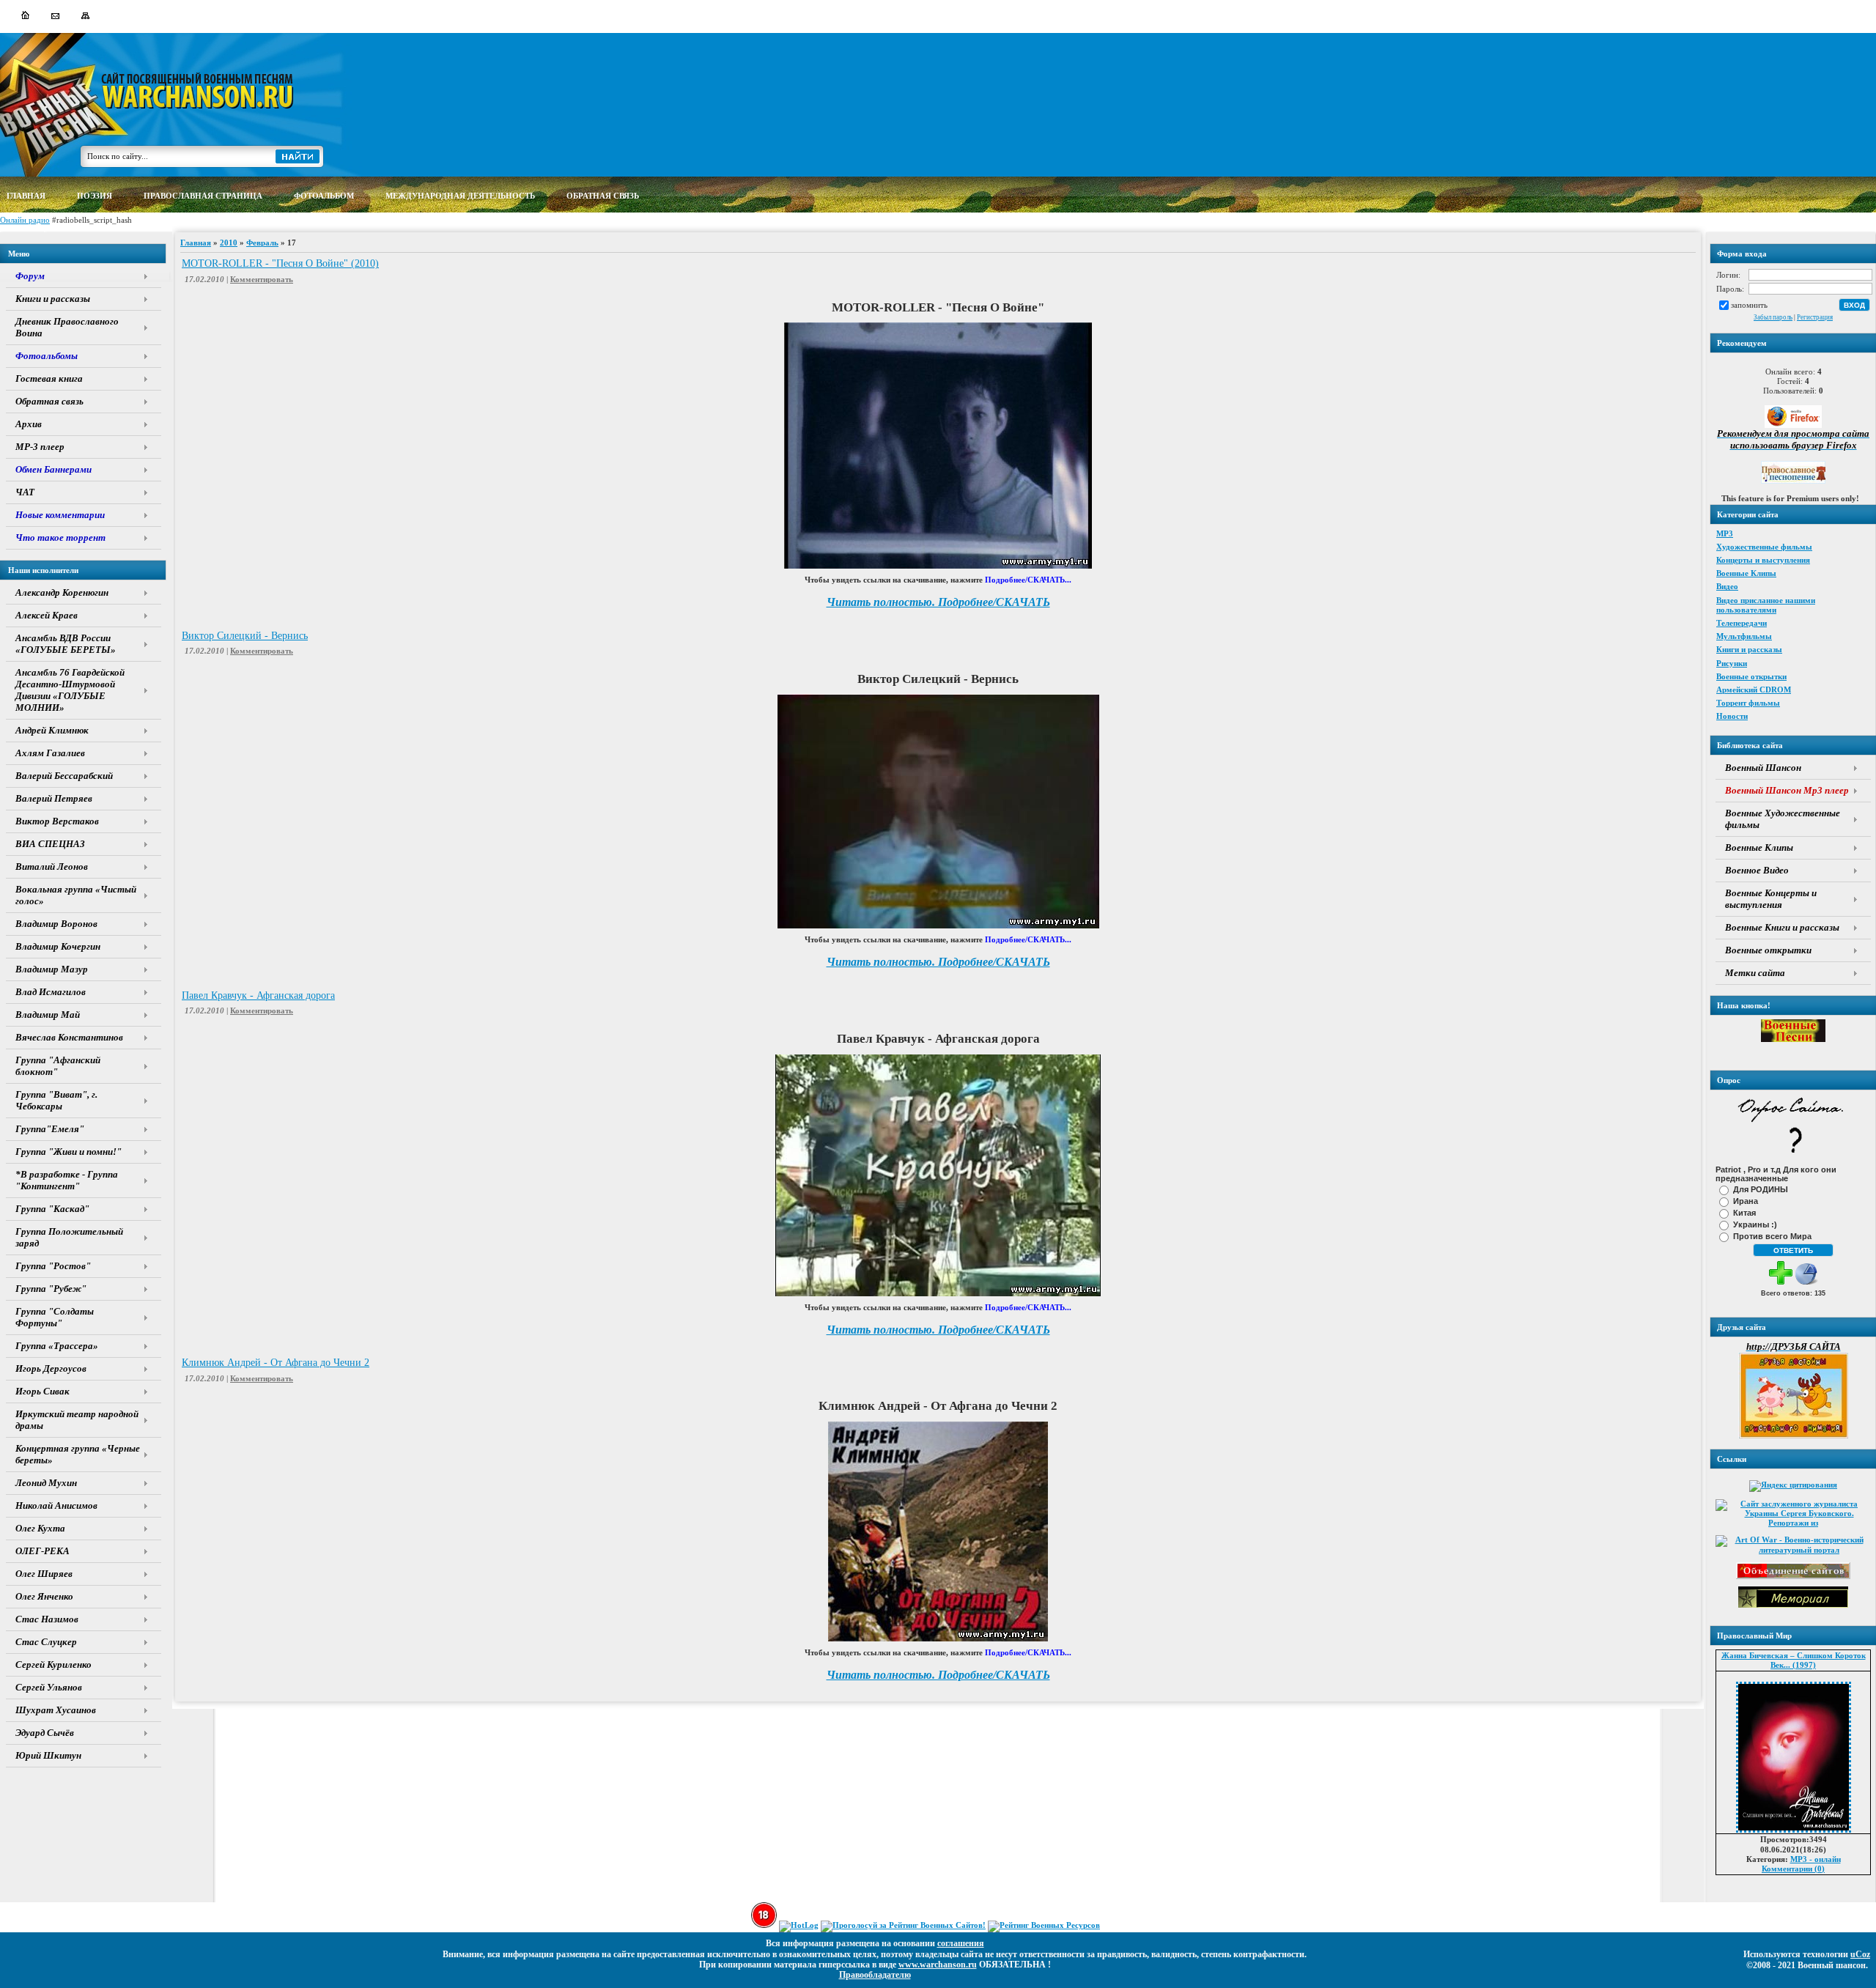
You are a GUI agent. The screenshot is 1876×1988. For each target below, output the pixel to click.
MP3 (1725, 533)
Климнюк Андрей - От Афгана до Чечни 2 (276, 1363)
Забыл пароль (1773, 317)
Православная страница (203, 196)
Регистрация (1815, 317)
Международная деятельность (460, 196)
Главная (196, 243)
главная (26, 196)
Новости (1732, 716)
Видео (1727, 586)
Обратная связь (603, 196)
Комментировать (262, 279)
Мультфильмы (1744, 636)
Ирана (1746, 1201)
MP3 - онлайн (1816, 1859)
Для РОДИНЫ (1761, 1189)
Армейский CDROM (1754, 690)
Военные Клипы (1746, 573)
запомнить (1749, 305)
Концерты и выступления (1763, 560)
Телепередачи (1742, 623)
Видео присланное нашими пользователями (1766, 605)
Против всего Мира (1772, 1236)
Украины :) (1755, 1224)
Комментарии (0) (1793, 1869)
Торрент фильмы (1748, 703)
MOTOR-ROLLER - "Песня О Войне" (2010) (280, 263)
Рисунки (1732, 663)
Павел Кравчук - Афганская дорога (258, 995)
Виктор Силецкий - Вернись (245, 636)
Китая (1744, 1213)
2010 (229, 243)
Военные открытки (1751, 676)
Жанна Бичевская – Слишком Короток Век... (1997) (1794, 1660)
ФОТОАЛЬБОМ (324, 196)
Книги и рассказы (1749, 649)
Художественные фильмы (1764, 547)
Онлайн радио (25, 220)
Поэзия (95, 196)
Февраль (262, 243)
